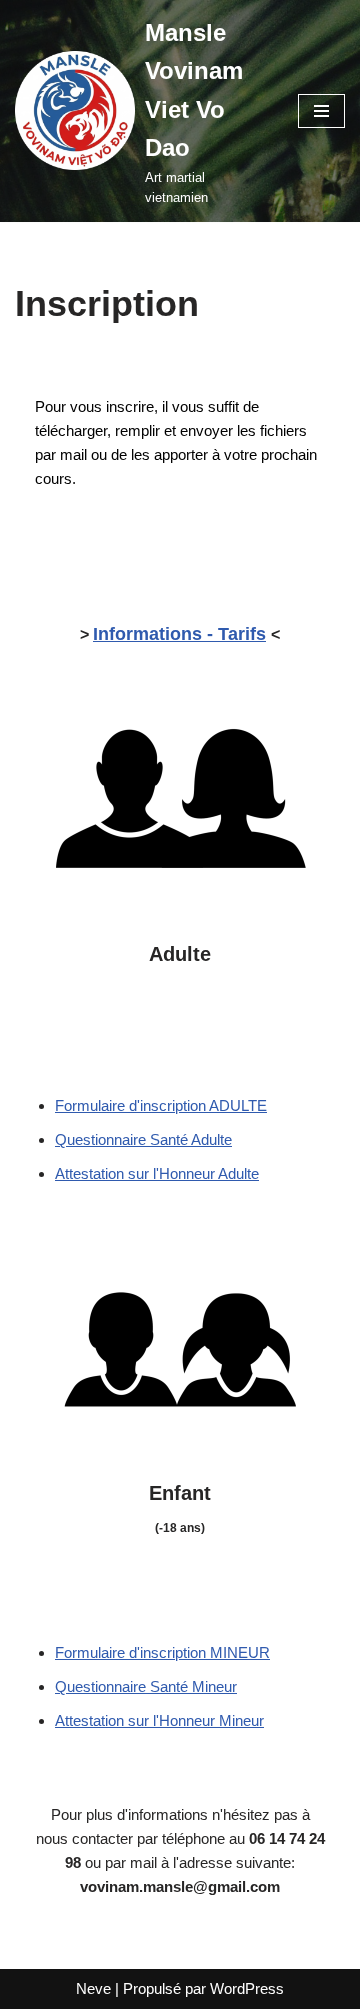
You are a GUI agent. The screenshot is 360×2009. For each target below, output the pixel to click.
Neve (93, 1988)
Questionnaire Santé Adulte (143, 1139)
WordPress (247, 1988)
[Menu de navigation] (321, 111)
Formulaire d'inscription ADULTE (161, 1105)
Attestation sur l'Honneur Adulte (157, 1173)
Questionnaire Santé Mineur (146, 1686)
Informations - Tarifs (179, 634)
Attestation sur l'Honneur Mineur (159, 1720)
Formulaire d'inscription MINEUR (162, 1652)
